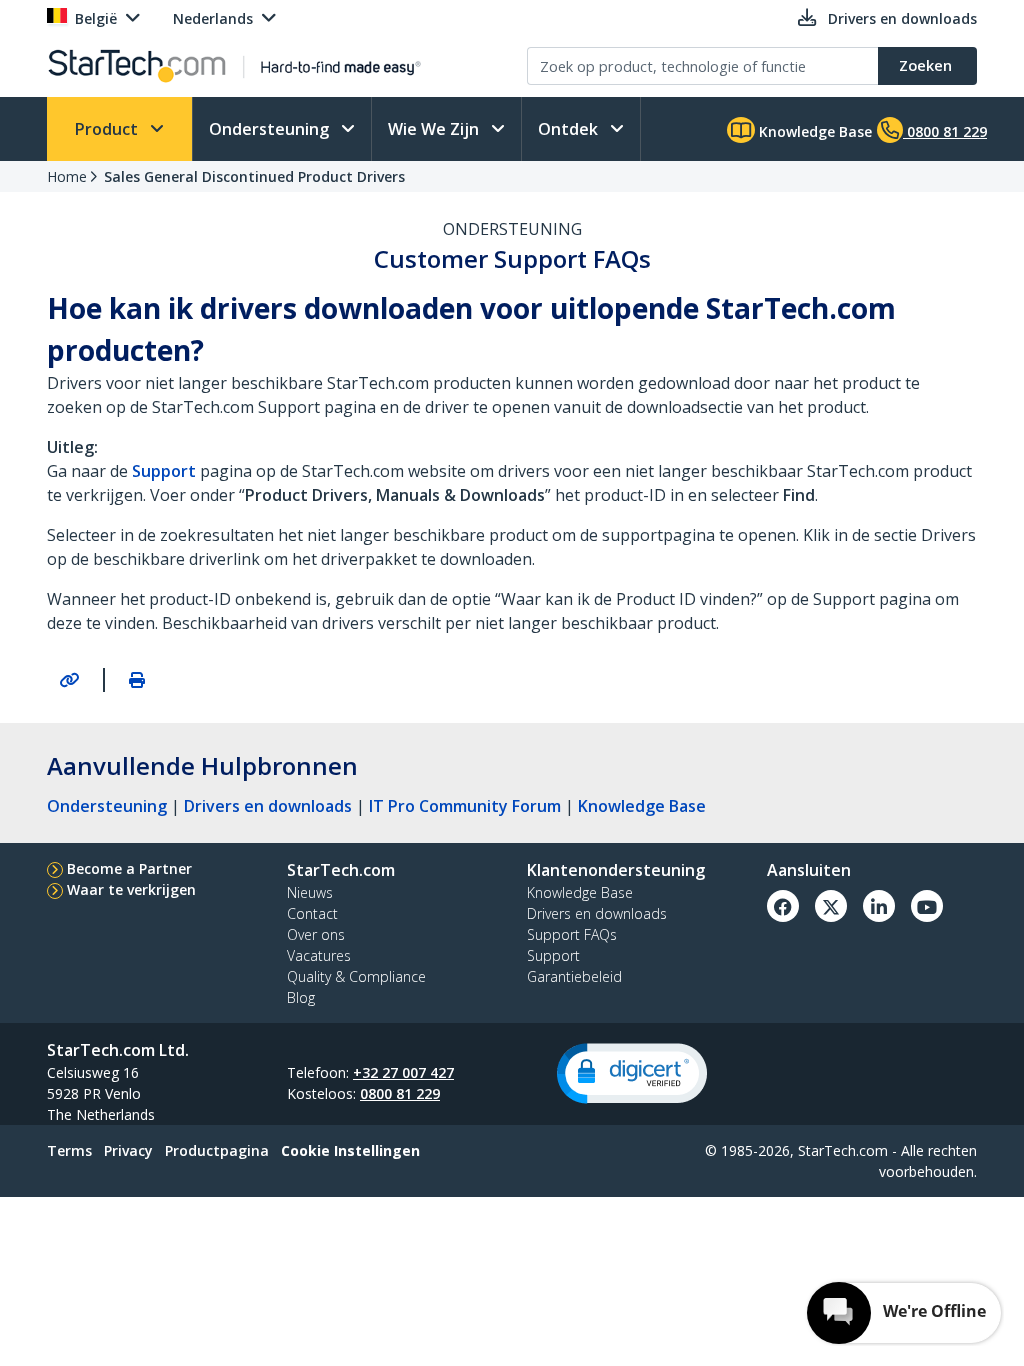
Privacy (128, 1150)
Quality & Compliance (356, 976)
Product (108, 129)
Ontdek (570, 129)
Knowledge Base (813, 131)
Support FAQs (572, 934)
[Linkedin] (879, 906)
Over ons (316, 934)
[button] (632, 1073)
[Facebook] (783, 906)
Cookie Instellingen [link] (350, 1150)
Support (164, 471)
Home (67, 176)
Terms (69, 1150)
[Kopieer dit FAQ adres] (69, 680)
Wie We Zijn (435, 129)
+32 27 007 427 (403, 1072)
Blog (301, 997)
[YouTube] (927, 906)
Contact (312, 913)
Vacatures (319, 955)
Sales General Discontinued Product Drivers (254, 176)
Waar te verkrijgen (131, 889)
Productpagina (217, 1150)
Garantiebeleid (574, 976)
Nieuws (310, 892)
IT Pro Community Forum (465, 806)
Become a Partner (129, 868)
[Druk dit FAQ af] (137, 680)
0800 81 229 (400, 1093)
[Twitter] (831, 906)
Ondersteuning (271, 129)
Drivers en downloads (268, 806)
